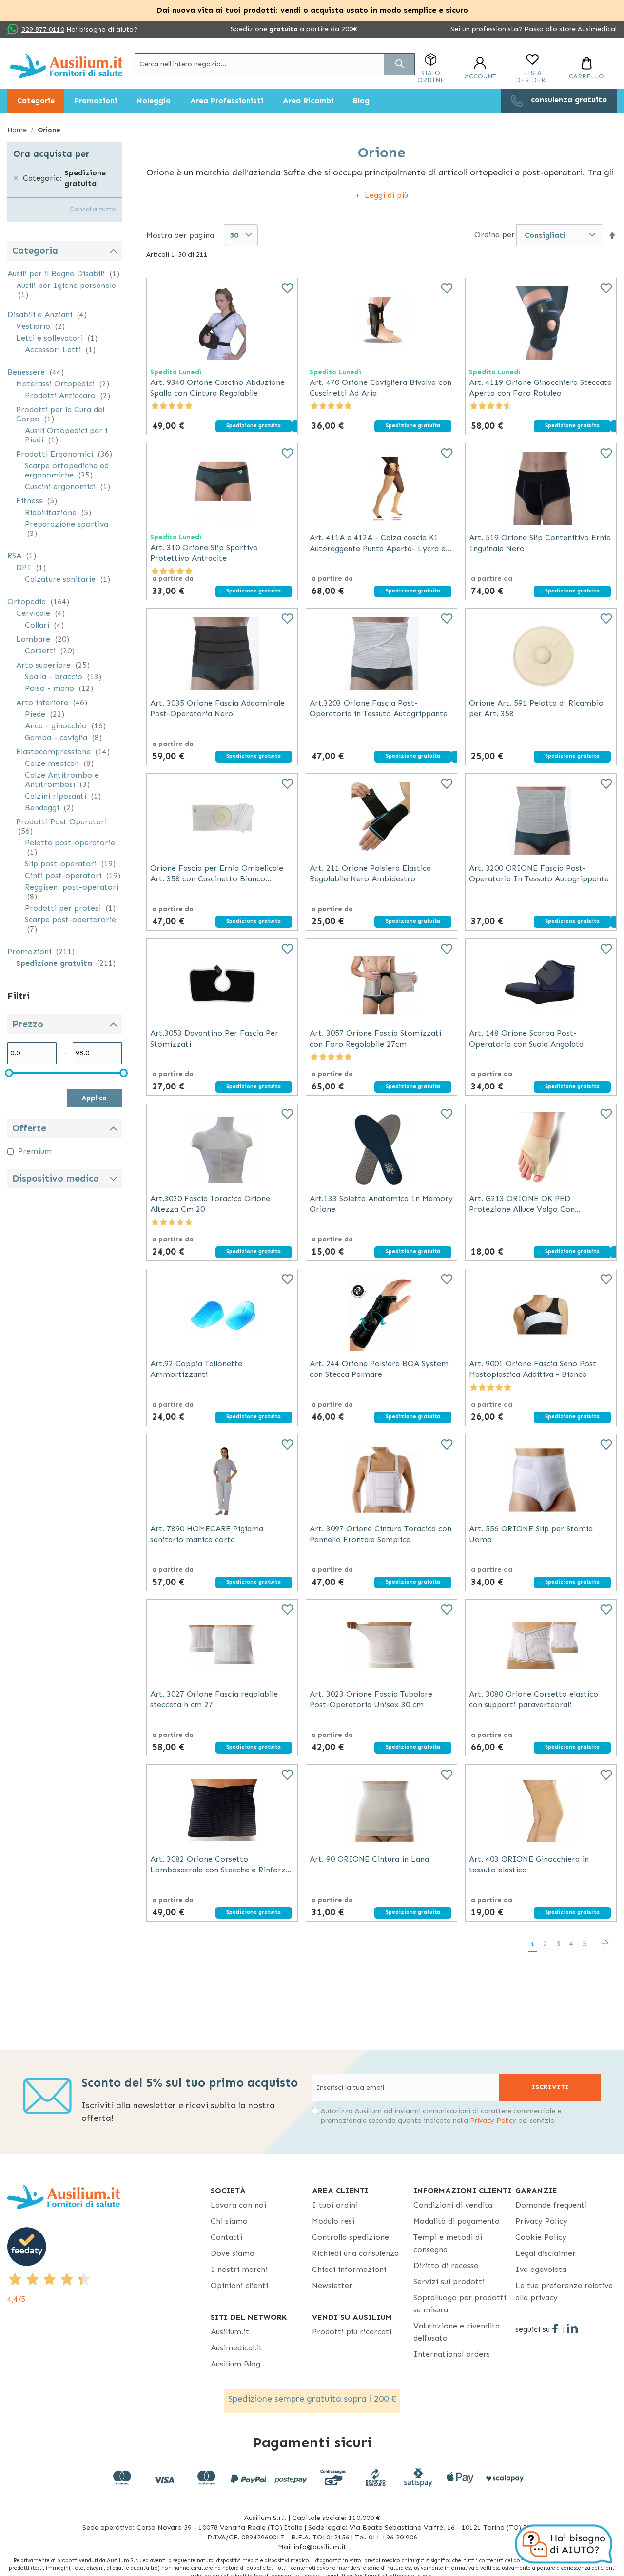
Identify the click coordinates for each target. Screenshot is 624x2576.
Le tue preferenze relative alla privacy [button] (564, 2291)
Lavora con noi (238, 2205)
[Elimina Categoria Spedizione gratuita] (16, 178)
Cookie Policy (541, 2237)
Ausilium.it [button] (230, 2332)
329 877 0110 (43, 29)
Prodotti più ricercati (352, 2332)
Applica (94, 1098)
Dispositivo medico (56, 1178)
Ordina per (495, 235)
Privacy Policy (493, 2121)
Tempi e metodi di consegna (448, 2243)
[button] (612, 236)
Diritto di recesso (446, 2265)
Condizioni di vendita (453, 2205)
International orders (452, 2354)
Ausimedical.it (236, 2348)
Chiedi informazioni (349, 2269)
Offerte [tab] (29, 1128)
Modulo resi (333, 2221)
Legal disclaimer (546, 2253)
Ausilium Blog (235, 2364)
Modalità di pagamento (457, 2221)
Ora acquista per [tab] (51, 154)
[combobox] (275, 64)
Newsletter (332, 2285)
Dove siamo (233, 2253)
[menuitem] (36, 101)
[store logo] (66, 66)
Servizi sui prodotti (449, 2281)
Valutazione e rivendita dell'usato (457, 2332)
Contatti (226, 2237)
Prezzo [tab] (28, 1024)
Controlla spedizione (351, 2237)
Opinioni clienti (239, 2285)
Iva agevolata (541, 2269)
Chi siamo (229, 2221)
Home (18, 130)
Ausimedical (597, 29)
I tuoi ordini (335, 2205)
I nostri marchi (239, 2269)
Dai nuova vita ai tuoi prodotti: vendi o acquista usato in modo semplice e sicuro (312, 10)
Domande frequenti (551, 2205)
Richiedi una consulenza (355, 2253)
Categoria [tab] (35, 251)
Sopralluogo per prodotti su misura (460, 2304)
